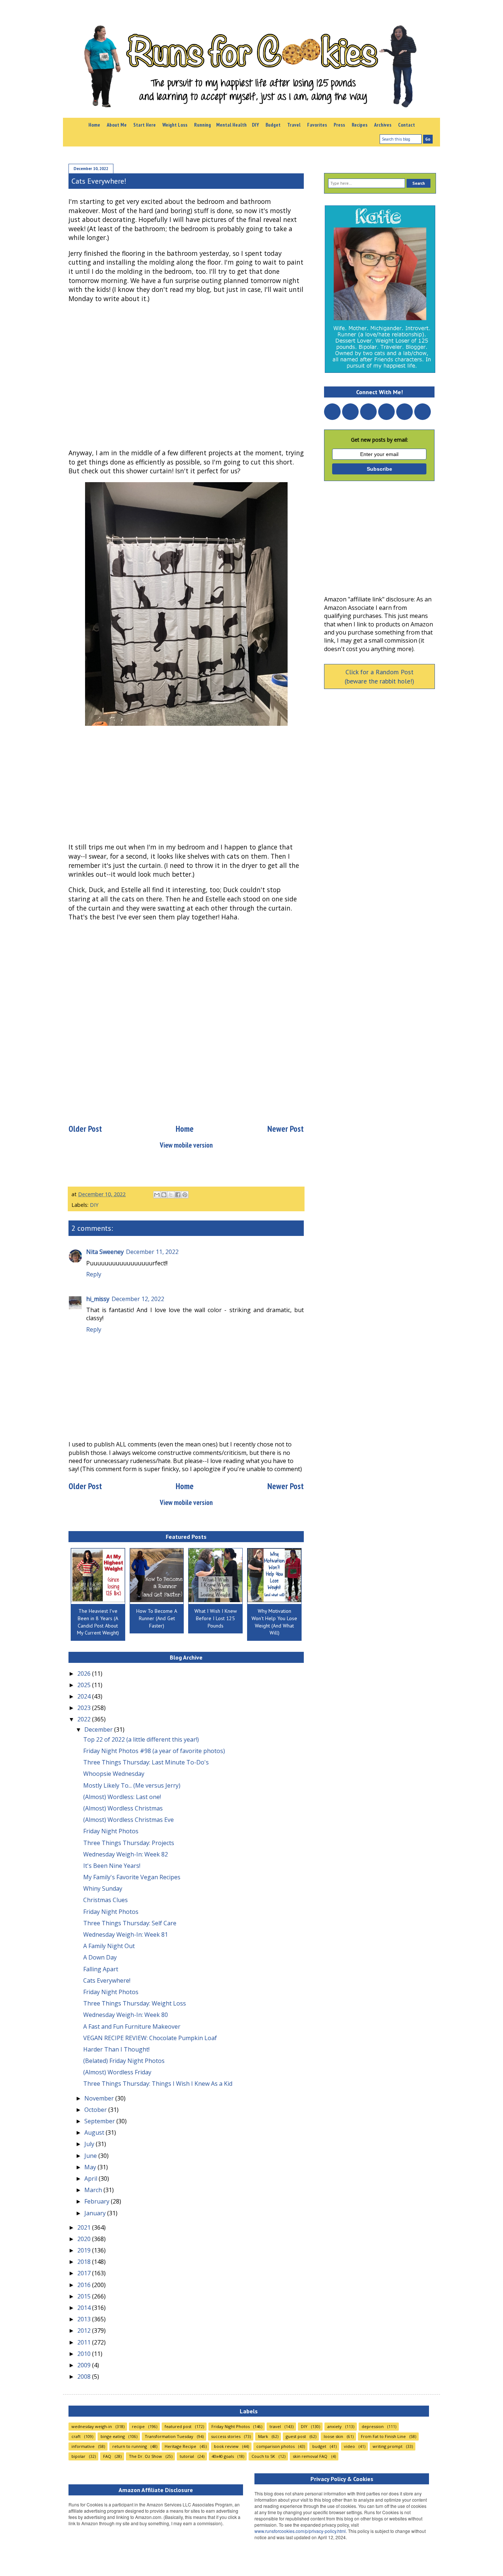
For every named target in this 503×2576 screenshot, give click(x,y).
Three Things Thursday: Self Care (130, 1923)
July (90, 2144)
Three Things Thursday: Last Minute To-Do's (146, 1762)
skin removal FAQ (310, 2456)
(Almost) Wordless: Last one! (122, 1797)
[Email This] (157, 1195)
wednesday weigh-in (92, 2426)
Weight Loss (175, 125)
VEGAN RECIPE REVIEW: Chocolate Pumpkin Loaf (150, 2038)
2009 (85, 2365)
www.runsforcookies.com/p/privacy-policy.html (300, 2531)
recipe (138, 2426)
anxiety (335, 2426)
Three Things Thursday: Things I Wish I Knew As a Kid (158, 2084)
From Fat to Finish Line (383, 2436)
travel (275, 2426)
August (95, 2132)
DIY (255, 125)
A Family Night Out (109, 1946)
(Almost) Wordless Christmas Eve (129, 1820)
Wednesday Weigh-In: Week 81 (126, 1934)
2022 (85, 1719)
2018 (85, 2262)
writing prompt (388, 2446)
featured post (178, 2426)
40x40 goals (223, 2456)
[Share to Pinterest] (185, 1195)
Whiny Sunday (103, 1888)
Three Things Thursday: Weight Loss (135, 2003)
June (91, 2156)
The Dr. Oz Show (145, 2456)
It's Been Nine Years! (112, 1866)
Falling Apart (101, 1969)
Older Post (85, 1129)
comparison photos (275, 2446)
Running (203, 125)
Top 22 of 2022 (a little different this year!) (141, 1739)
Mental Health (231, 125)
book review (226, 2446)
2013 (85, 2319)
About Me (117, 125)
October (96, 2110)
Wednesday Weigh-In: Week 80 (126, 2015)
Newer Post (286, 1129)
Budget (273, 125)
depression (373, 2426)
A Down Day (100, 1957)
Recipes (360, 125)
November (100, 2098)
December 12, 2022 (138, 1299)
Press (339, 125)
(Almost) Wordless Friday (117, 2072)
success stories (226, 2436)
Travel (294, 125)
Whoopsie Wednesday (114, 1774)
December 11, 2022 (152, 1252)
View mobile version (186, 1145)
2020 (85, 2239)
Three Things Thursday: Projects (129, 1843)
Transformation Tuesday (169, 2436)
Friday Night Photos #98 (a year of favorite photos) (154, 1751)
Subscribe (379, 469)
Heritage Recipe (180, 2446)
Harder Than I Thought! (116, 2049)
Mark (263, 2436)
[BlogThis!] (164, 1195)
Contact (407, 125)
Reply (94, 1274)
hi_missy (98, 1299)
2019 (85, 2250)
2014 (85, 2308)
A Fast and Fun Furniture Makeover (132, 2026)
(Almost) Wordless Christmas (123, 1808)
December (99, 1729)
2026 (85, 1674)
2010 (85, 2354)
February (98, 2201)
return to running (130, 2446)
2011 (85, 2342)
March (94, 2190)
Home (94, 125)
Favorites (317, 125)
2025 (85, 1685)
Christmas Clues (105, 1900)
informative (83, 2446)
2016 (85, 2285)
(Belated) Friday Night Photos (124, 2061)
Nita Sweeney (105, 1252)
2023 (85, 1708)
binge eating (113, 2436)
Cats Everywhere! (107, 1980)
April (92, 2179)
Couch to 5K (263, 2456)
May (91, 2167)
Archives (383, 125)
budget (319, 2446)
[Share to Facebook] (178, 1195)
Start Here (145, 125)
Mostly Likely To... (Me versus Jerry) (132, 1785)
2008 (85, 2377)
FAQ (107, 2456)
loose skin (333, 2436)
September (100, 2121)
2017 (85, 2273)
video (349, 2446)
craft (76, 2436)
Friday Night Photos (111, 1831)
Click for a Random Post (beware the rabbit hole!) (379, 676)
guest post (296, 2436)
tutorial (187, 2456)
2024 (85, 1696)
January (96, 2213)
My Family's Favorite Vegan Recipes (132, 1877)
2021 (85, 2227)
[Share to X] (171, 1195)
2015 (85, 2296)
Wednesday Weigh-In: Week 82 (126, 1854)
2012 (85, 2331)
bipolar (78, 2456)
